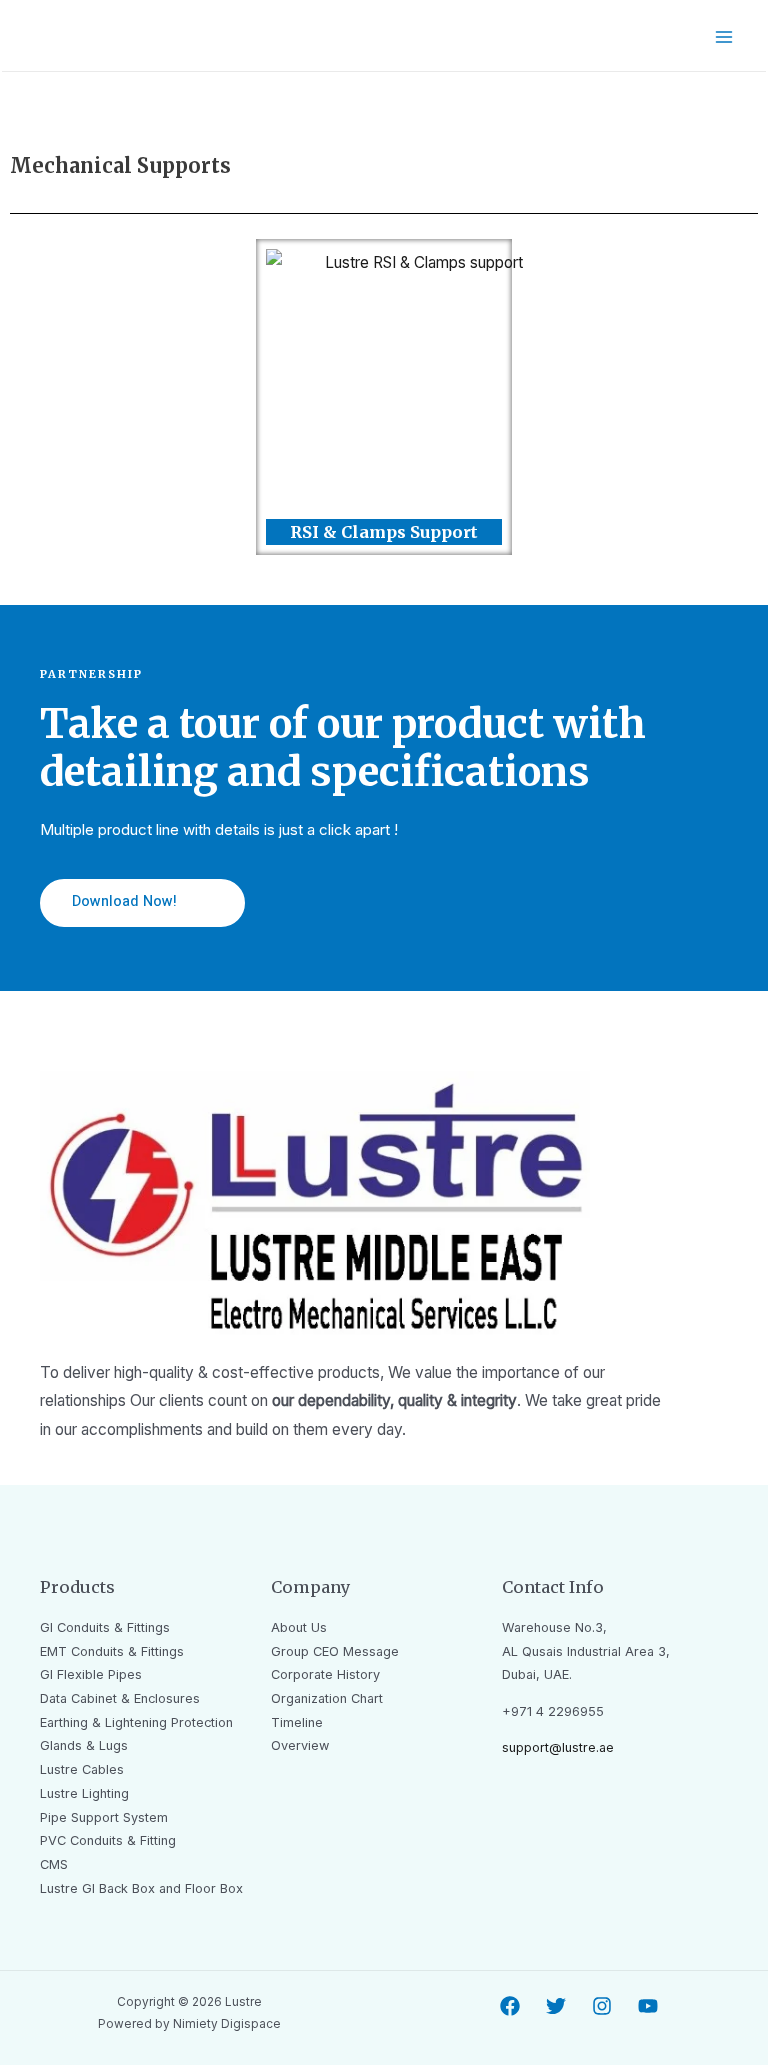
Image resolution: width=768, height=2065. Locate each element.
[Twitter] (556, 2006)
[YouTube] (648, 2006)
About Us (299, 1627)
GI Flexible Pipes (91, 1674)
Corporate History (325, 1674)
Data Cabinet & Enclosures (120, 1698)
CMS (54, 1864)
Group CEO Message (335, 1651)
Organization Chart (327, 1698)
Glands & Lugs (84, 1745)
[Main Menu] (724, 36)
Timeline (297, 1722)
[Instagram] (602, 2006)
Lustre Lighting (84, 1793)
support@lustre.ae (558, 1747)
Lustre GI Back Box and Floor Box (141, 1888)
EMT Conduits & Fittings (112, 1651)
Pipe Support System (104, 1817)
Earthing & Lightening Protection (136, 1722)
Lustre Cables (82, 1769)
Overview (300, 1745)
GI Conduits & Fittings (105, 1627)
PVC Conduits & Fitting (108, 1840)
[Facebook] (510, 2006)
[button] (142, 903)
